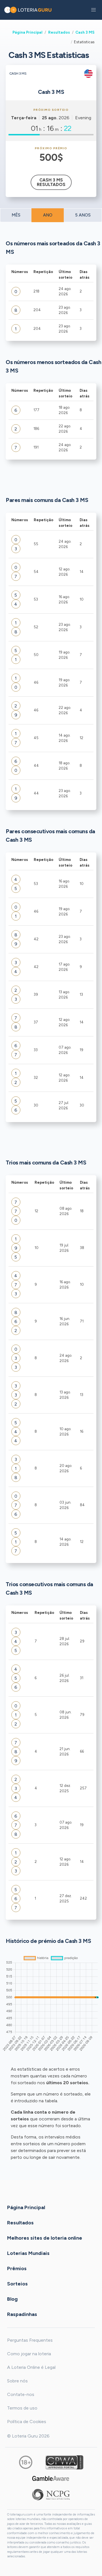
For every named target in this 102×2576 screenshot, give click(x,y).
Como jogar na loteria (29, 2354)
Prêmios (17, 2268)
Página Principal (27, 32)
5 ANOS (83, 215)
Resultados (59, 32)
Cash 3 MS (85, 32)
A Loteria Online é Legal (31, 2367)
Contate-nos (21, 2394)
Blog (12, 2299)
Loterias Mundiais (28, 2253)
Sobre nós (17, 2381)
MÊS (16, 215)
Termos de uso (22, 2408)
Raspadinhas (22, 2314)
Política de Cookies (27, 2422)
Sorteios (17, 2283)
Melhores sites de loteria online (45, 2238)
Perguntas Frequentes (30, 2340)
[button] (93, 10)
